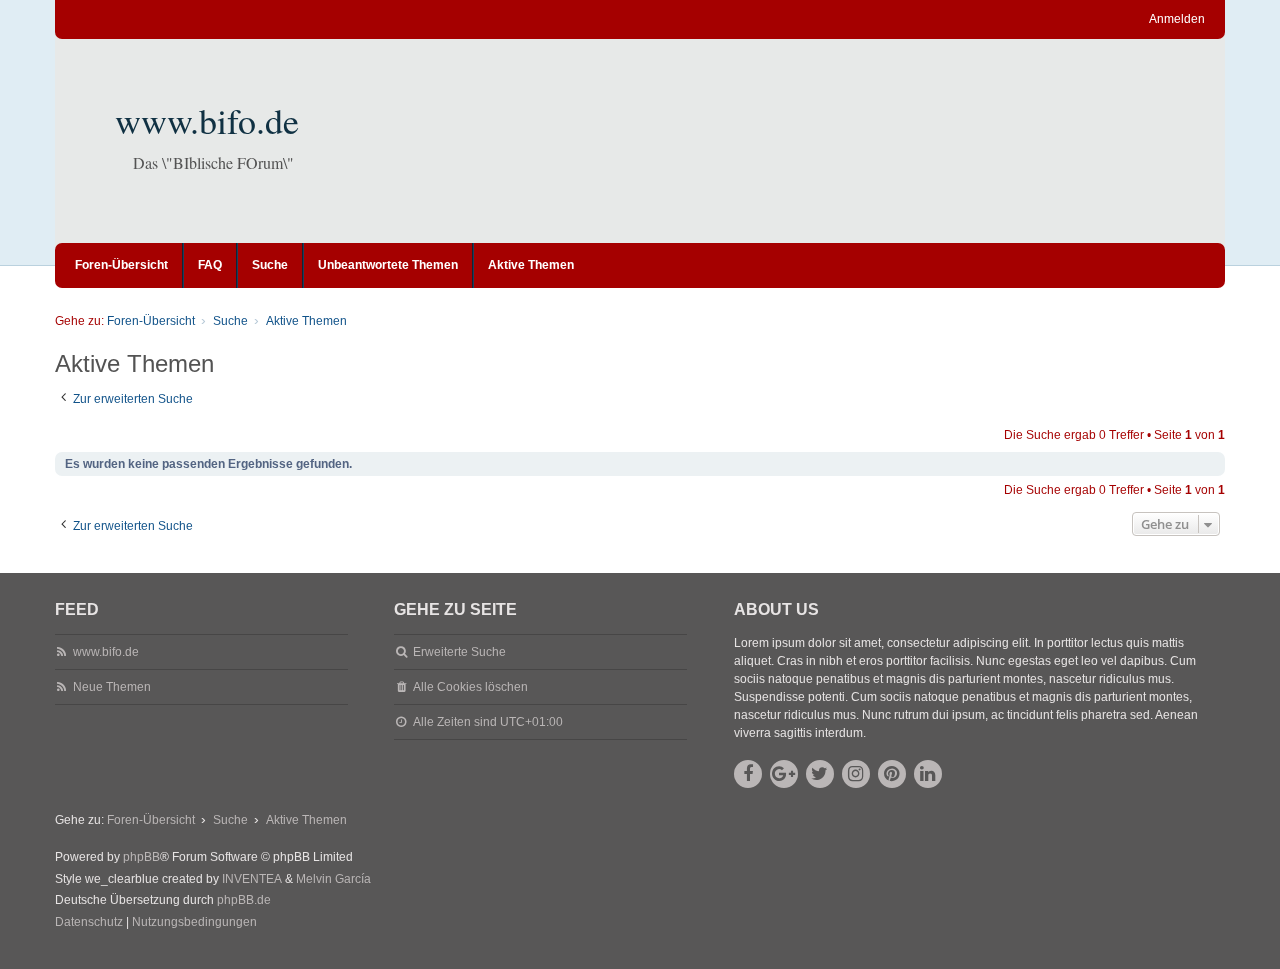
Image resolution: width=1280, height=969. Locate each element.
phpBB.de (244, 900)
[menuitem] (89, 923)
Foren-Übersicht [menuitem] (121, 265)
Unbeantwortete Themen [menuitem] (388, 265)
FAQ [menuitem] (210, 265)
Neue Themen (112, 687)
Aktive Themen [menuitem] (531, 265)
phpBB (141, 857)
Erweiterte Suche (459, 652)
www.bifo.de (207, 120)
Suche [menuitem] (270, 265)
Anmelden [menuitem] (1177, 19)
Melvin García (333, 879)
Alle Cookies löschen (470, 687)
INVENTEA (252, 879)
